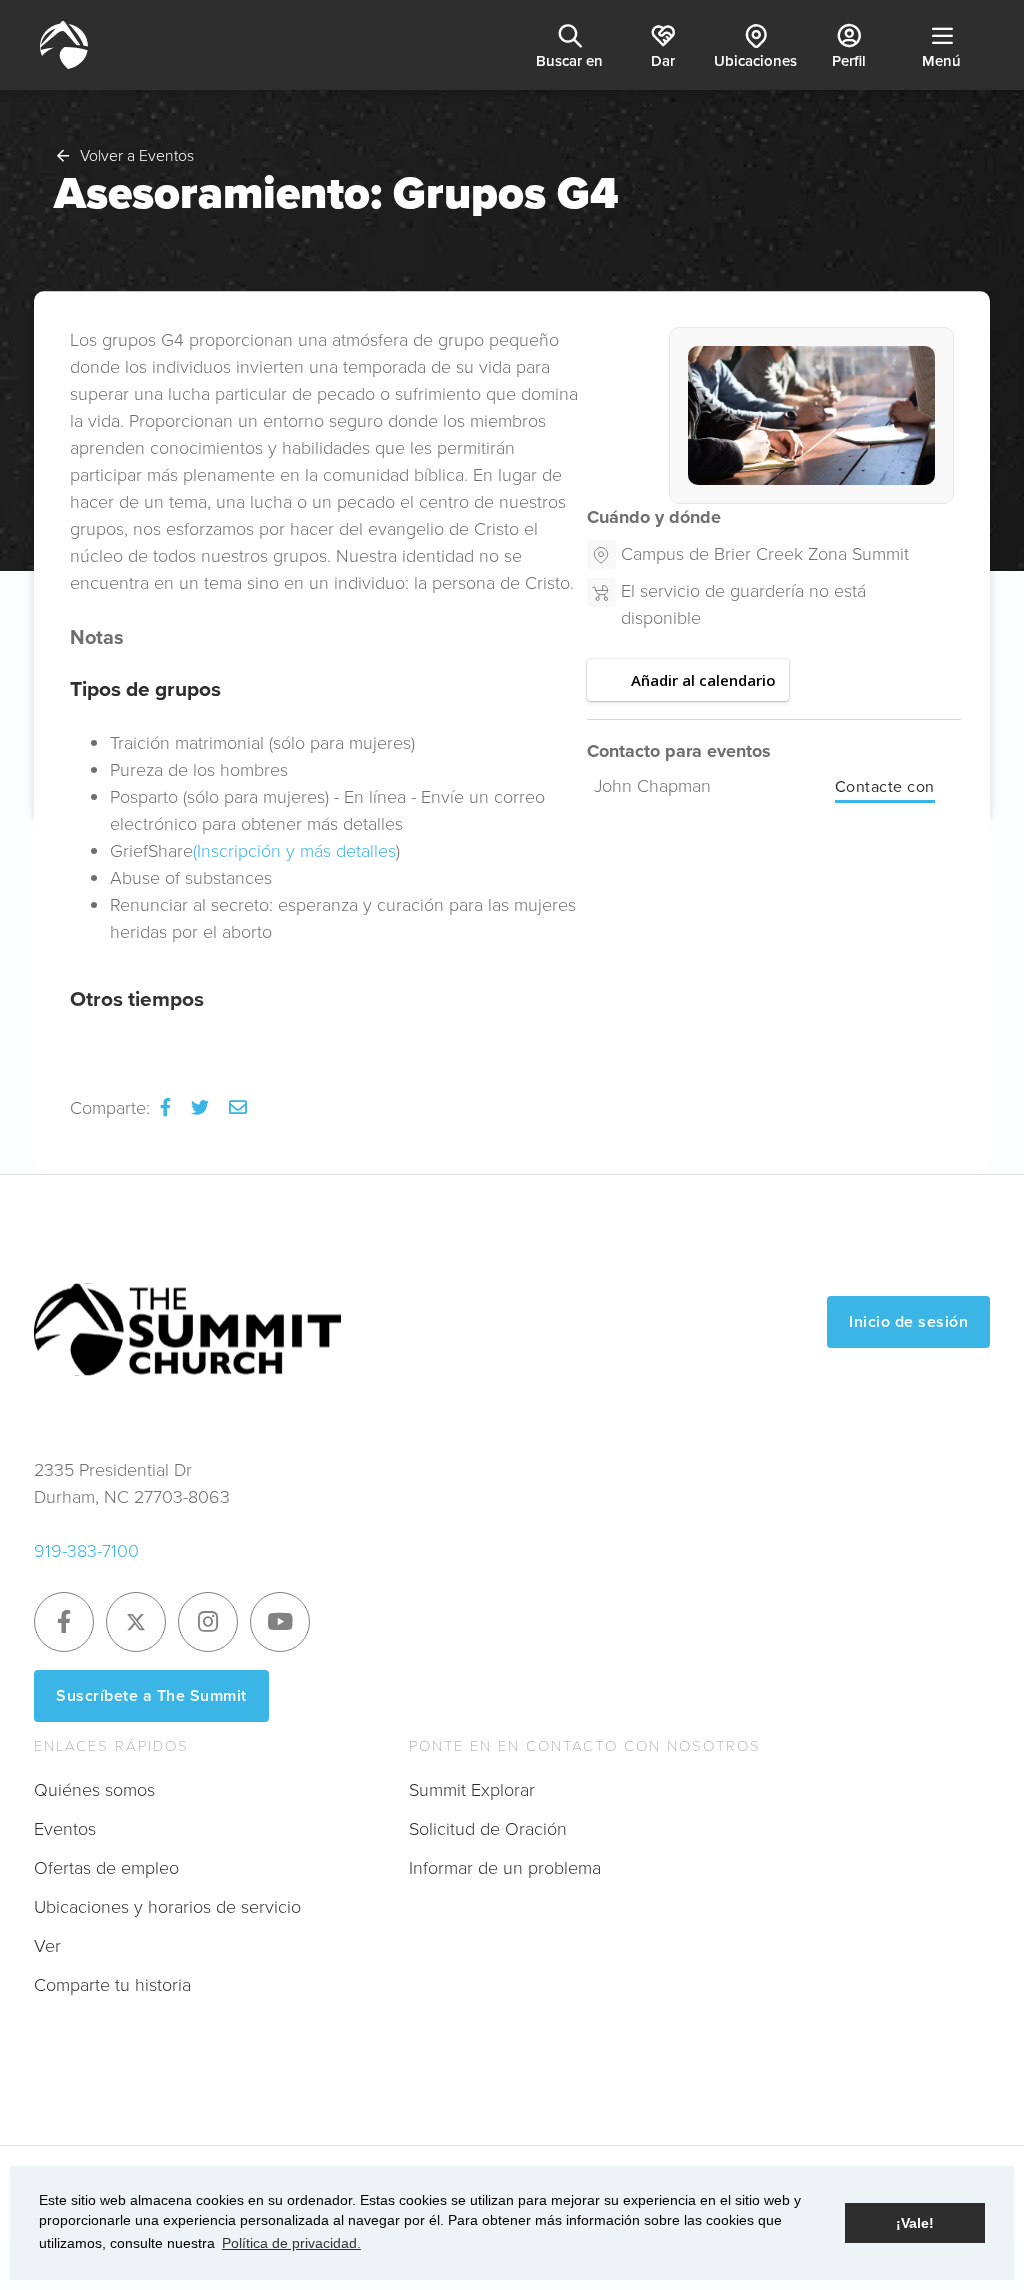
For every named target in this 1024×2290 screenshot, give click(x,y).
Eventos (65, 1829)
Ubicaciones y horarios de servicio (167, 1907)
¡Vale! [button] (915, 2223)
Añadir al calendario (703, 680)
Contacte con (885, 786)
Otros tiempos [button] (137, 998)
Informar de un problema (505, 1868)
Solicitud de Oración (488, 1829)
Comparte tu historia (112, 1985)
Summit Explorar (472, 1790)
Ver (47, 1946)
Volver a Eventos (137, 155)
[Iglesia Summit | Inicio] (64, 45)
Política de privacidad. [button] (291, 2243)
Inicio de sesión (908, 1321)
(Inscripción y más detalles (294, 851)
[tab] (325, 999)
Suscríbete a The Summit (151, 1695)
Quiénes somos (94, 1790)
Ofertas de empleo (106, 1868)
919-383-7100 (86, 1551)
